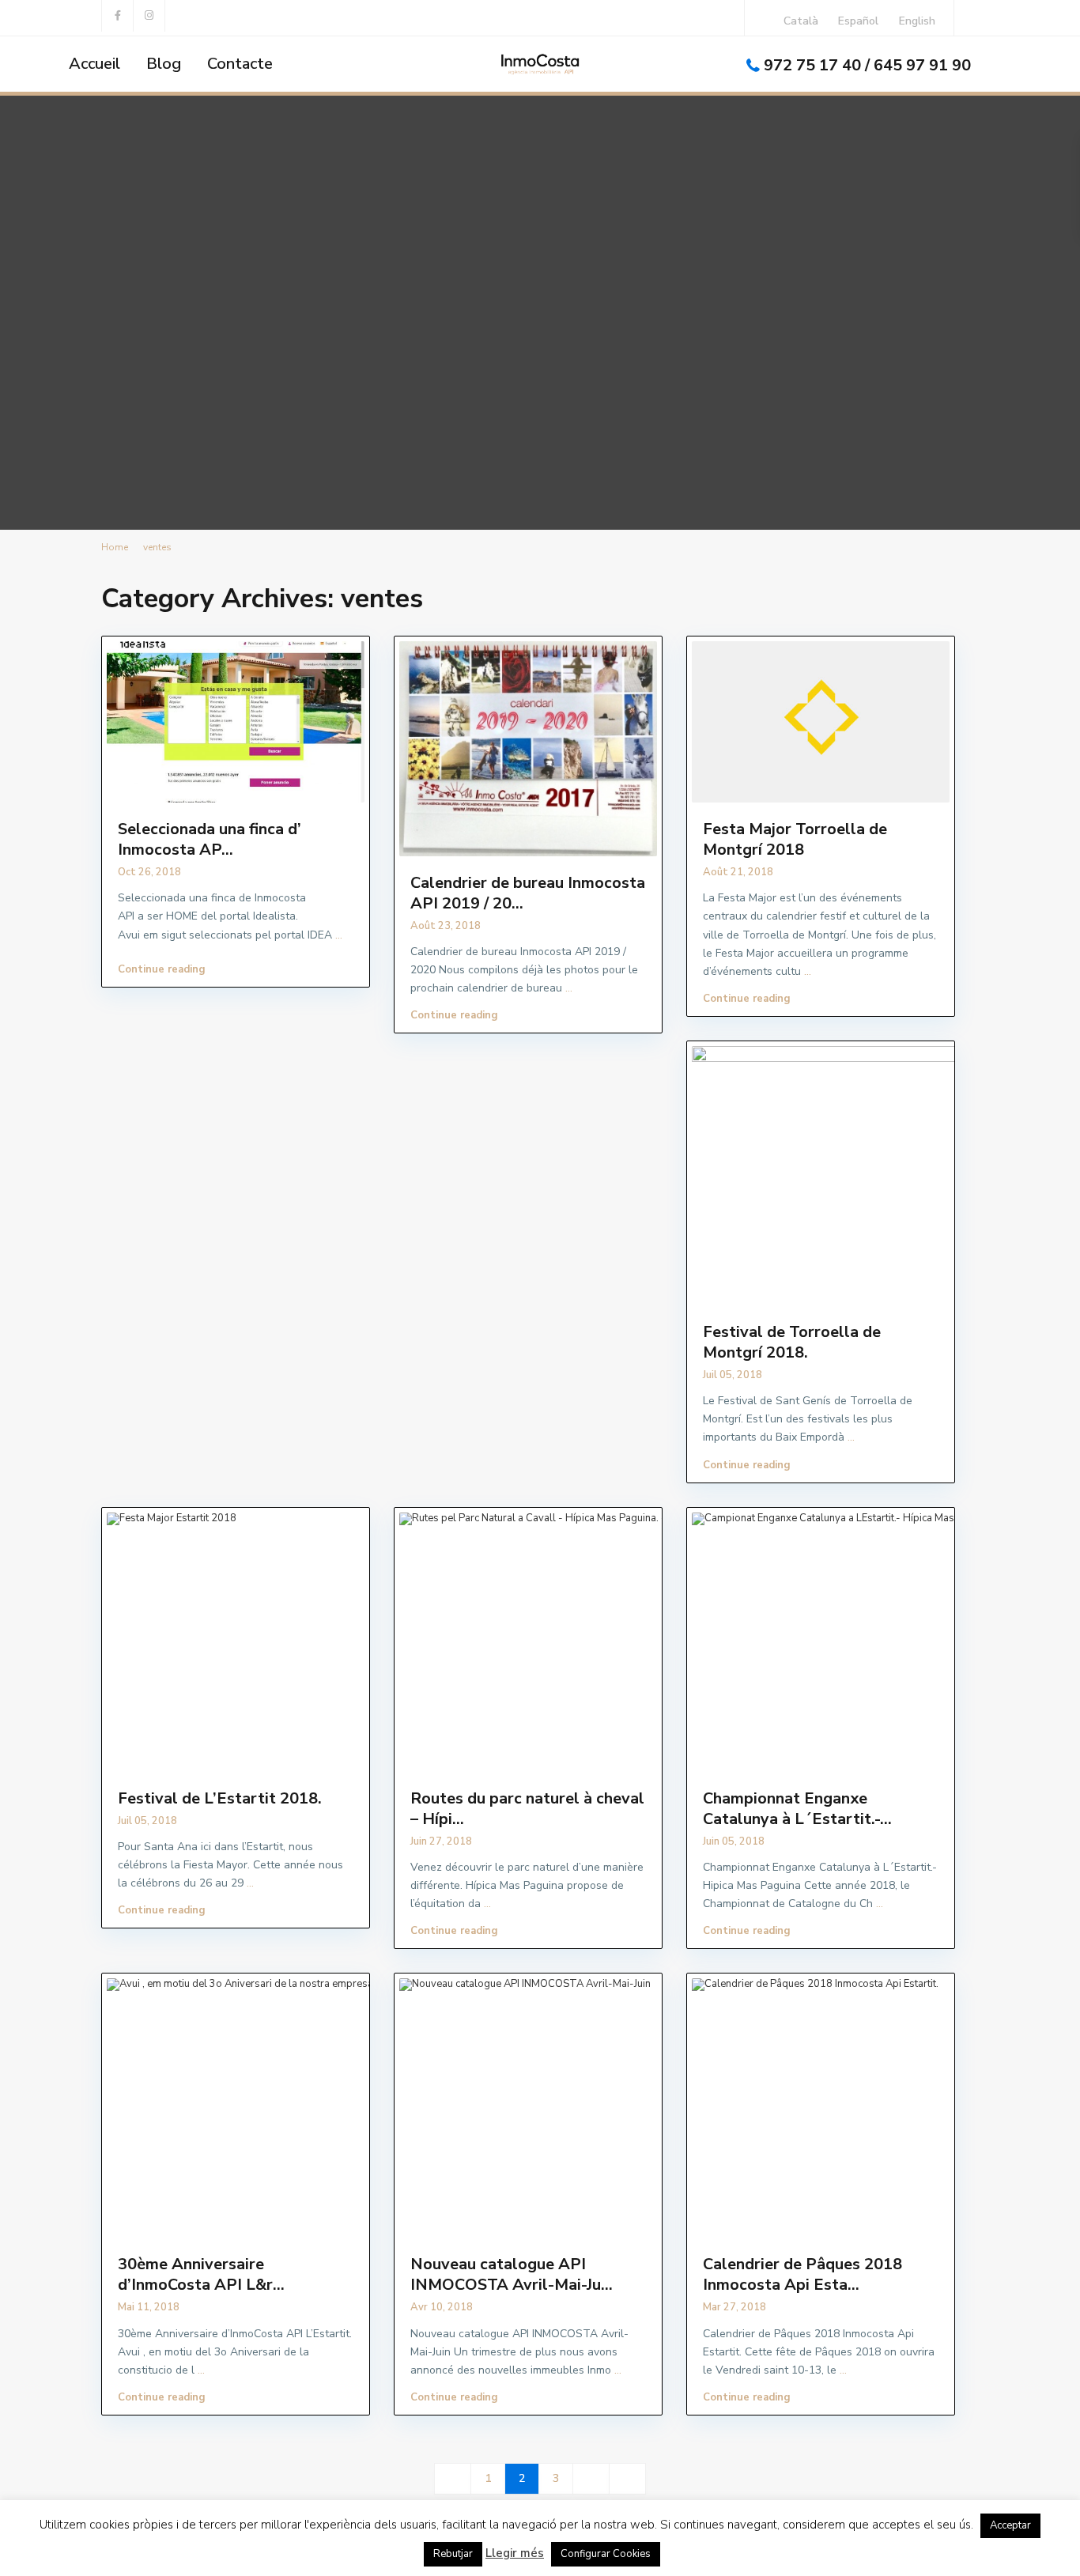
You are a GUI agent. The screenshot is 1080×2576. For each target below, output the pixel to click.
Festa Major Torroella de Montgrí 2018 (795, 839)
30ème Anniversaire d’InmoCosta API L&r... (201, 2274)
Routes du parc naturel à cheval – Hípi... (527, 1809)
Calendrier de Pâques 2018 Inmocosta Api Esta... (802, 2274)
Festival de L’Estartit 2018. (220, 1798)
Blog (164, 64)
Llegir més (515, 2553)
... (339, 935)
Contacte (240, 64)
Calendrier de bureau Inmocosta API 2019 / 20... (528, 893)
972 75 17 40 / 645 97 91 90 (867, 65)
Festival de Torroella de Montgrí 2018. (792, 1342)
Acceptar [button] (1010, 2525)
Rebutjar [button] (453, 2554)
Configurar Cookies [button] (606, 2554)
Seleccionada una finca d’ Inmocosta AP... (210, 839)
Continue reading (162, 969)
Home (115, 547)
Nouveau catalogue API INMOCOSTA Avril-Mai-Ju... (512, 2274)
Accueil (94, 64)
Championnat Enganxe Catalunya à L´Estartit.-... (797, 1809)
